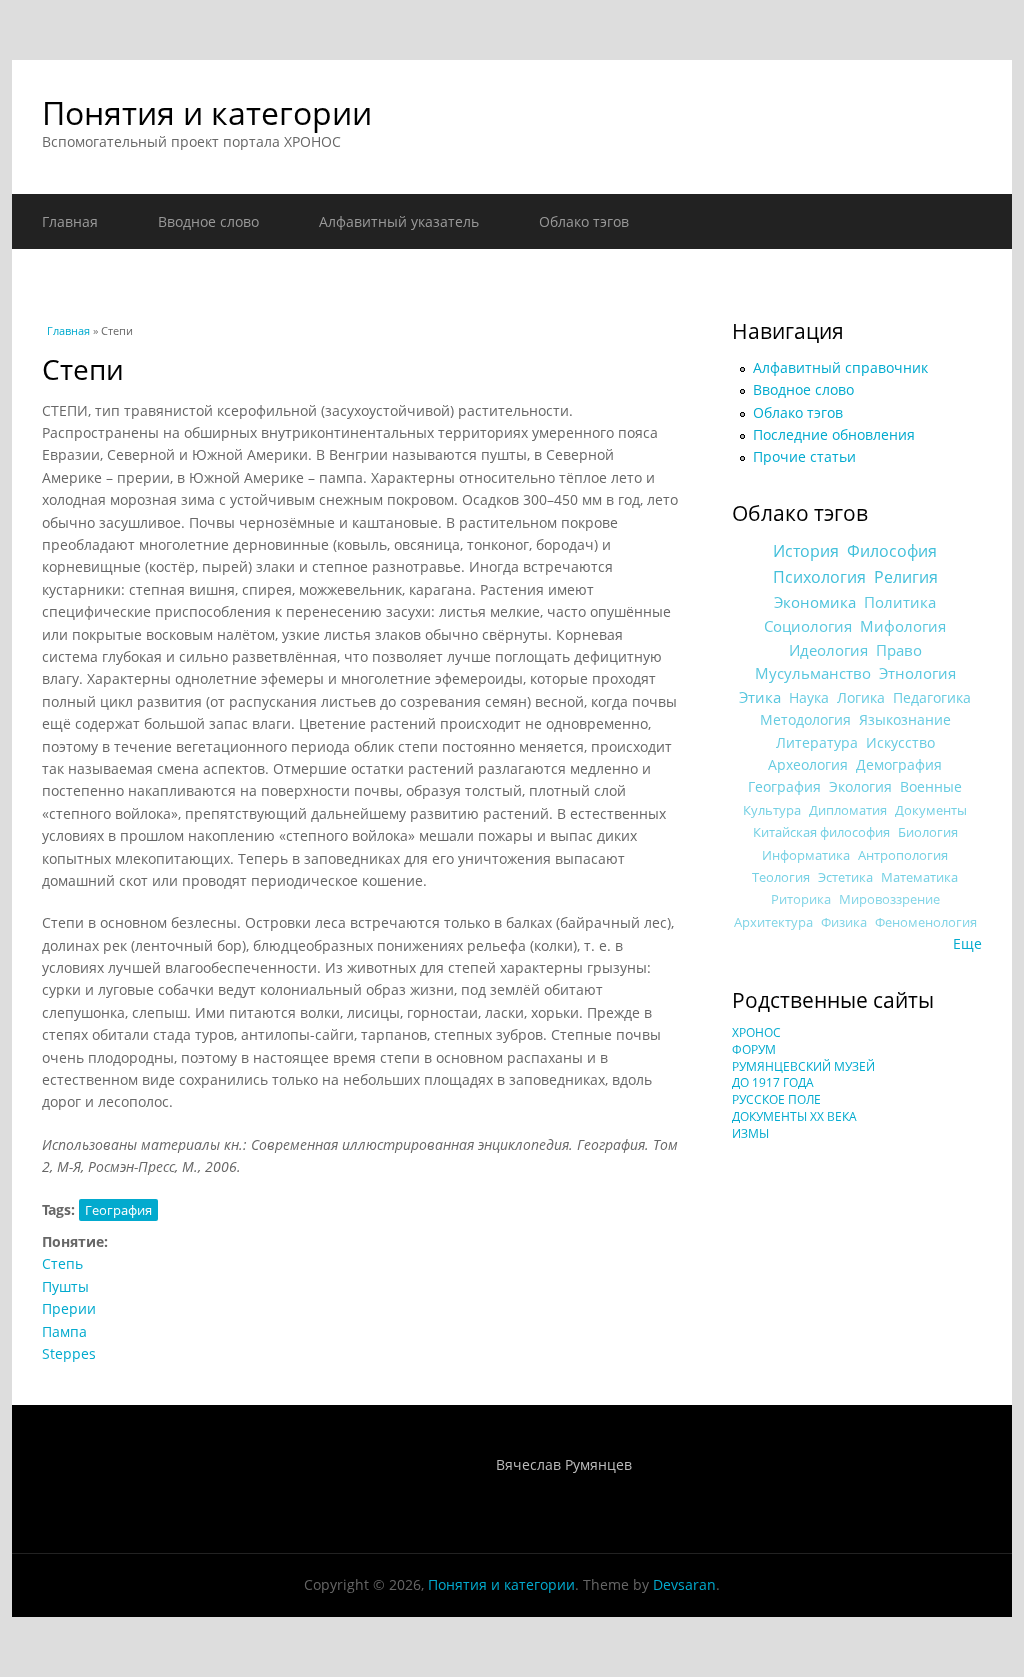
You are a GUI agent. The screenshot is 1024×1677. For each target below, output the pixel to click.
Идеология (828, 650)
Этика (760, 697)
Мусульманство (813, 673)
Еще (967, 943)
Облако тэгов (584, 221)
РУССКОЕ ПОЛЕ (776, 1099)
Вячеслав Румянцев (564, 1464)
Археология (808, 764)
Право (899, 650)
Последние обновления (834, 434)
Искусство (900, 742)
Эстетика (845, 877)
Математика (919, 877)
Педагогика (932, 697)
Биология (928, 832)
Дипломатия (848, 810)
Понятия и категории (207, 112)
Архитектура (773, 922)
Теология (781, 877)
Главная (70, 221)
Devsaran (684, 1584)
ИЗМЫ (750, 1133)
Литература (817, 742)
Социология (808, 626)
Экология (860, 786)
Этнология (917, 673)
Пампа (64, 1331)
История (806, 551)
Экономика (815, 602)
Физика (844, 922)
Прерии (69, 1308)
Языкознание (905, 719)
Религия (906, 577)
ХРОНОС (756, 1032)
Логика (861, 697)
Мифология (903, 626)
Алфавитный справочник (840, 367)
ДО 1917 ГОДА (773, 1082)
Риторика (801, 899)
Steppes (69, 1353)
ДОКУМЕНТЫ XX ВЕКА (794, 1116)
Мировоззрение (889, 899)
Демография (899, 764)
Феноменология (926, 922)
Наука (809, 697)
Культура (772, 810)
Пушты (65, 1286)
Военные (931, 786)
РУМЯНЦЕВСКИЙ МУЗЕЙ (803, 1066)
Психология (819, 577)
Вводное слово (208, 221)
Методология (805, 719)
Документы (931, 810)
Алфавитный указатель (399, 221)
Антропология (903, 855)
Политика (900, 602)
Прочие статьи (804, 456)
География (118, 1210)
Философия (892, 551)
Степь (62, 1263)
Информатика (806, 855)
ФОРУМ (754, 1049)
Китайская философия (821, 832)
